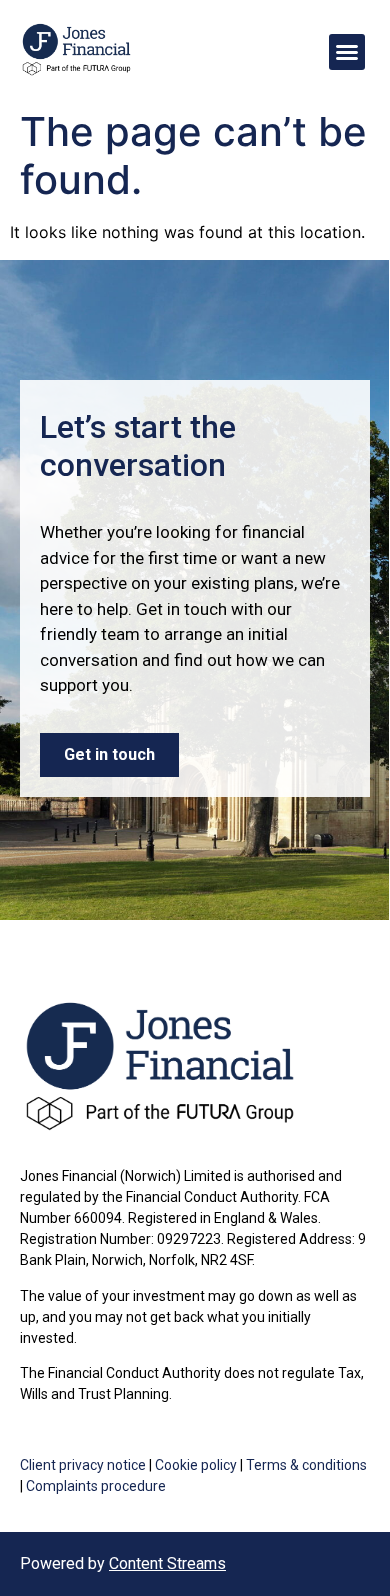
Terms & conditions (306, 1465)
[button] (347, 52)
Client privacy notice (83, 1465)
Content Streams (167, 1563)
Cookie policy (196, 1465)
